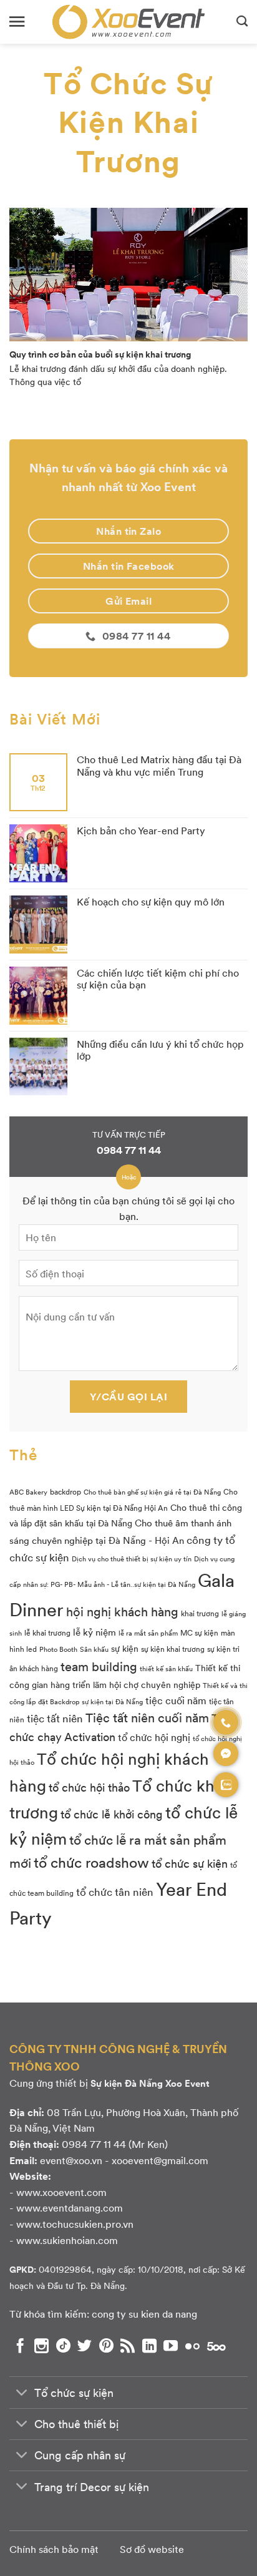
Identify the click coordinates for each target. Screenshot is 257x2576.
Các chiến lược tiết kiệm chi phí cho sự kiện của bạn (158, 978)
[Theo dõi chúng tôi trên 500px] (216, 2346)
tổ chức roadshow (91, 1862)
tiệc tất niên (55, 1718)
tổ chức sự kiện (190, 1863)
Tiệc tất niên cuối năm (147, 1717)
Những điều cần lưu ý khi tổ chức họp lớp (160, 1050)
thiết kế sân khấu (166, 1668)
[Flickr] (192, 2346)
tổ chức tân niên (115, 1891)
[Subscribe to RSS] (128, 2346)
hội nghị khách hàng (122, 1611)
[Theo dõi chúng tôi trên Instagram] (41, 2346)
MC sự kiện (199, 1632)
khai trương (200, 1613)
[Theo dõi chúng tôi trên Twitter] (85, 2346)
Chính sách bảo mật (54, 2549)
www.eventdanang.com (70, 2208)
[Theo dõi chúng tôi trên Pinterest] (106, 2346)
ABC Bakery (28, 1492)
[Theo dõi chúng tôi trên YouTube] (171, 2346)
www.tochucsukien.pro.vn (75, 2224)
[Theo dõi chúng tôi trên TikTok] (63, 2346)
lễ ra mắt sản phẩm (148, 1633)
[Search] (242, 22)
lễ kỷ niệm (95, 1632)
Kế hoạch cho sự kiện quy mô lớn (151, 901)
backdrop (65, 1491)
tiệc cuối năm (176, 1700)
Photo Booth (58, 1649)
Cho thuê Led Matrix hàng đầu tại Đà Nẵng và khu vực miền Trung (159, 765)
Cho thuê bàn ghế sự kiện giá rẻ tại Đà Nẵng (152, 1492)
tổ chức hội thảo (89, 1787)
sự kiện (125, 1648)
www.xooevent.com (61, 2192)
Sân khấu (94, 1649)
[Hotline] (226, 1722)
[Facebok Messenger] (226, 1754)
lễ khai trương (47, 1632)
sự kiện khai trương (173, 1649)
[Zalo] (226, 1785)
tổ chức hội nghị (154, 1737)
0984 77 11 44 (129, 1150)
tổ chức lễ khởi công (112, 1814)
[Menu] (17, 22)
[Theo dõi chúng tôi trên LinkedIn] (149, 2346)
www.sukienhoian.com (67, 2240)
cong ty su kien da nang (144, 2314)
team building (99, 1666)
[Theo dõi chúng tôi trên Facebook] (20, 2346)
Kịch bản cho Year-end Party (141, 830)
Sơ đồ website (152, 2549)
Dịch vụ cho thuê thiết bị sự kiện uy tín (132, 1559)
